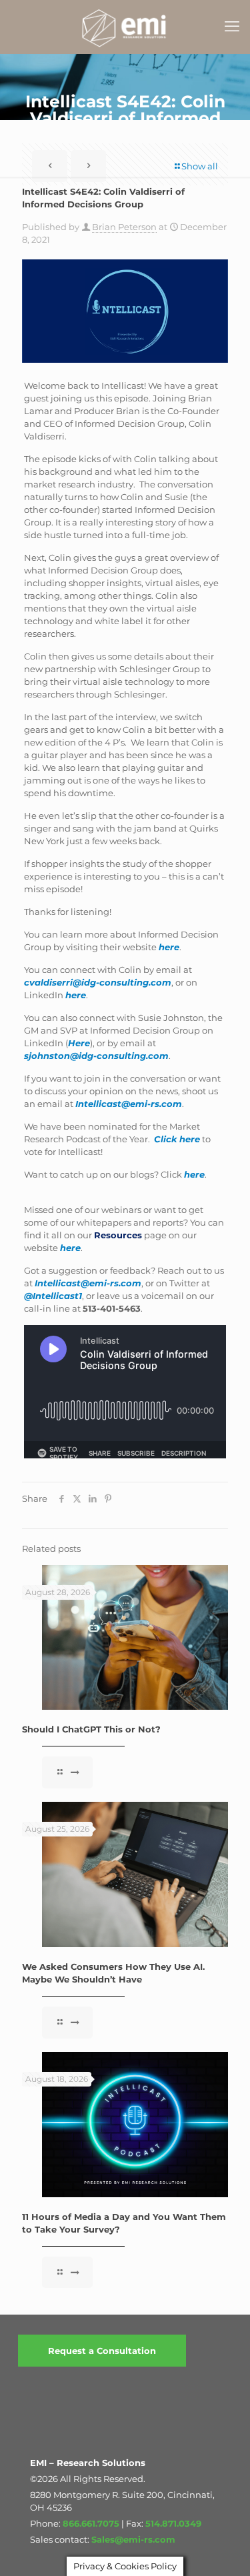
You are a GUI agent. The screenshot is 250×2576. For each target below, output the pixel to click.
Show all (200, 166)
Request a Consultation (102, 2351)
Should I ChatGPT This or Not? (91, 1729)
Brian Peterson (124, 227)
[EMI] (125, 27)
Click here (177, 1139)
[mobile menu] (232, 27)
